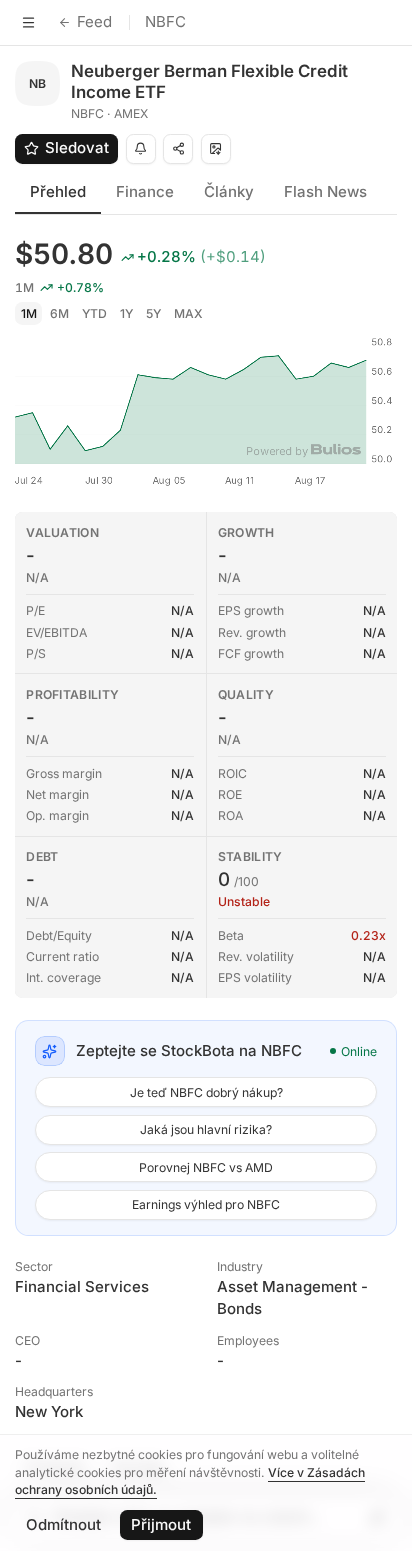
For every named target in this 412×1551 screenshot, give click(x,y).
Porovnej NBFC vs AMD (206, 1167)
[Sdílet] (178, 149)
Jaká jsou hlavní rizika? (206, 1129)
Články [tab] (229, 191)
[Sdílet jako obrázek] (216, 149)
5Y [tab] (153, 313)
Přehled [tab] (58, 191)
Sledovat (77, 147)
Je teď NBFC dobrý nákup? (206, 1092)
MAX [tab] (188, 313)
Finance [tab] (145, 191)
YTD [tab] (94, 313)
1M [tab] (29, 313)
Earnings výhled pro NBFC (206, 1204)
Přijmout (161, 1524)
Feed (94, 21)
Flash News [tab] (325, 191)
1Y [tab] (126, 313)
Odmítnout (63, 1524)
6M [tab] (59, 313)
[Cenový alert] (141, 149)
